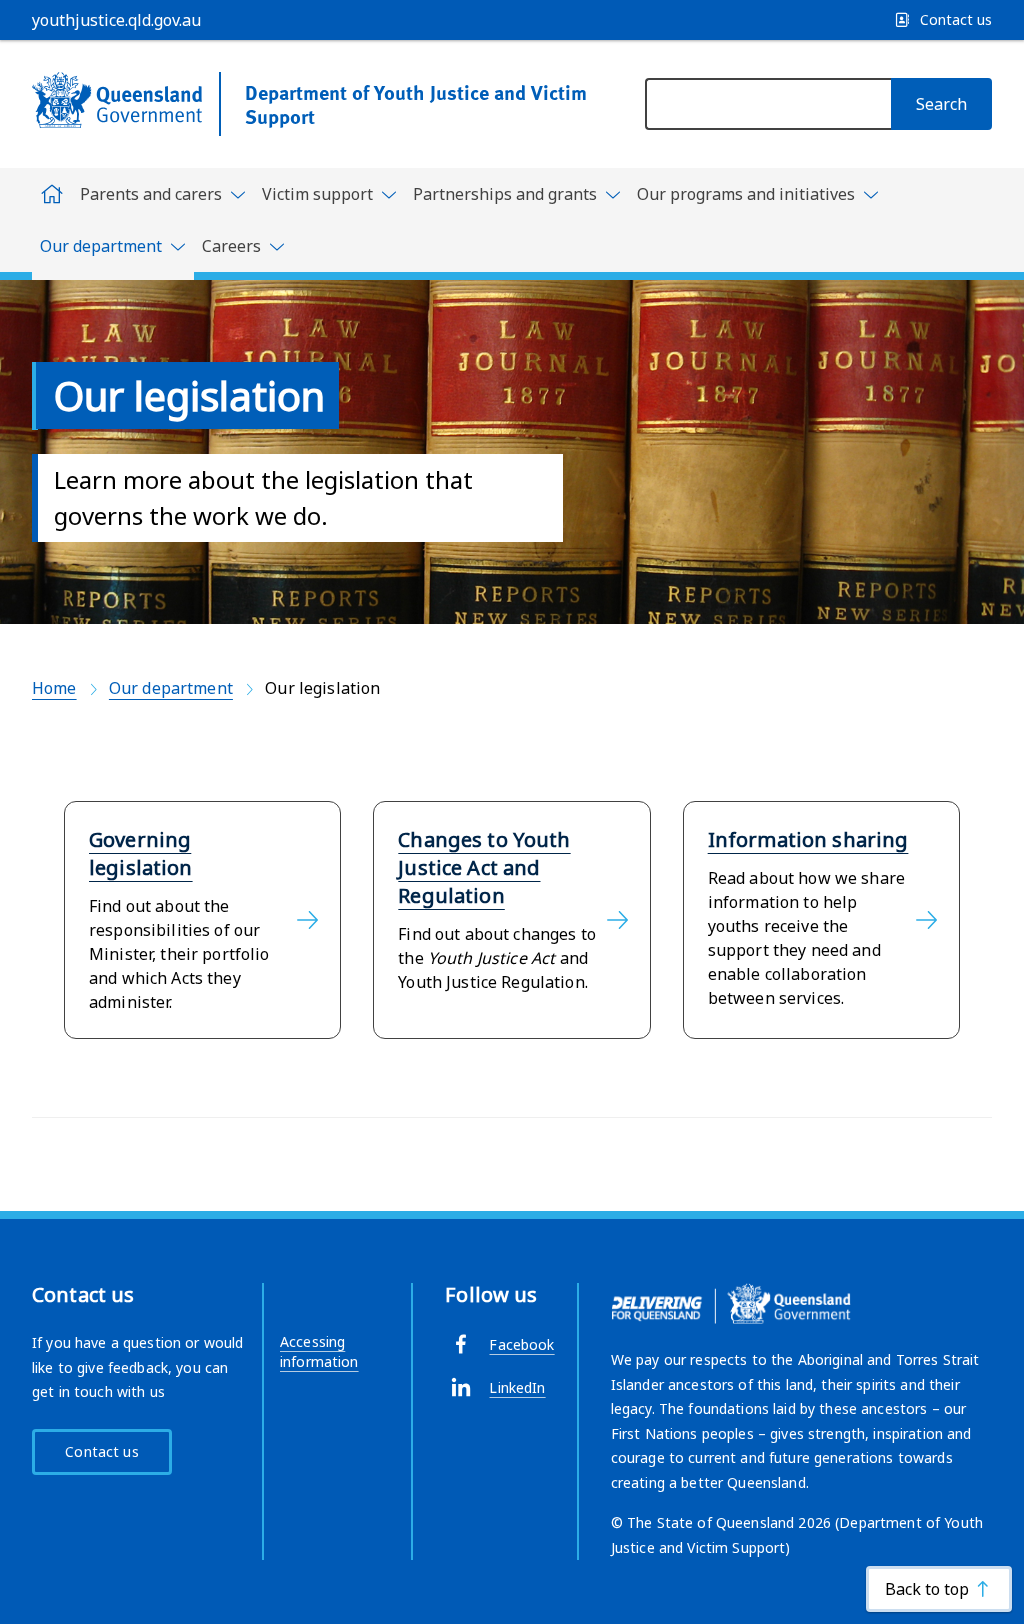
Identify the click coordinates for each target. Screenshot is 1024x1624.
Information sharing (808, 839)
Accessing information (319, 1351)
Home (54, 688)
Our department (171, 688)
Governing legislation (141, 853)
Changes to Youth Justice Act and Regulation (484, 867)
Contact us (101, 1451)
